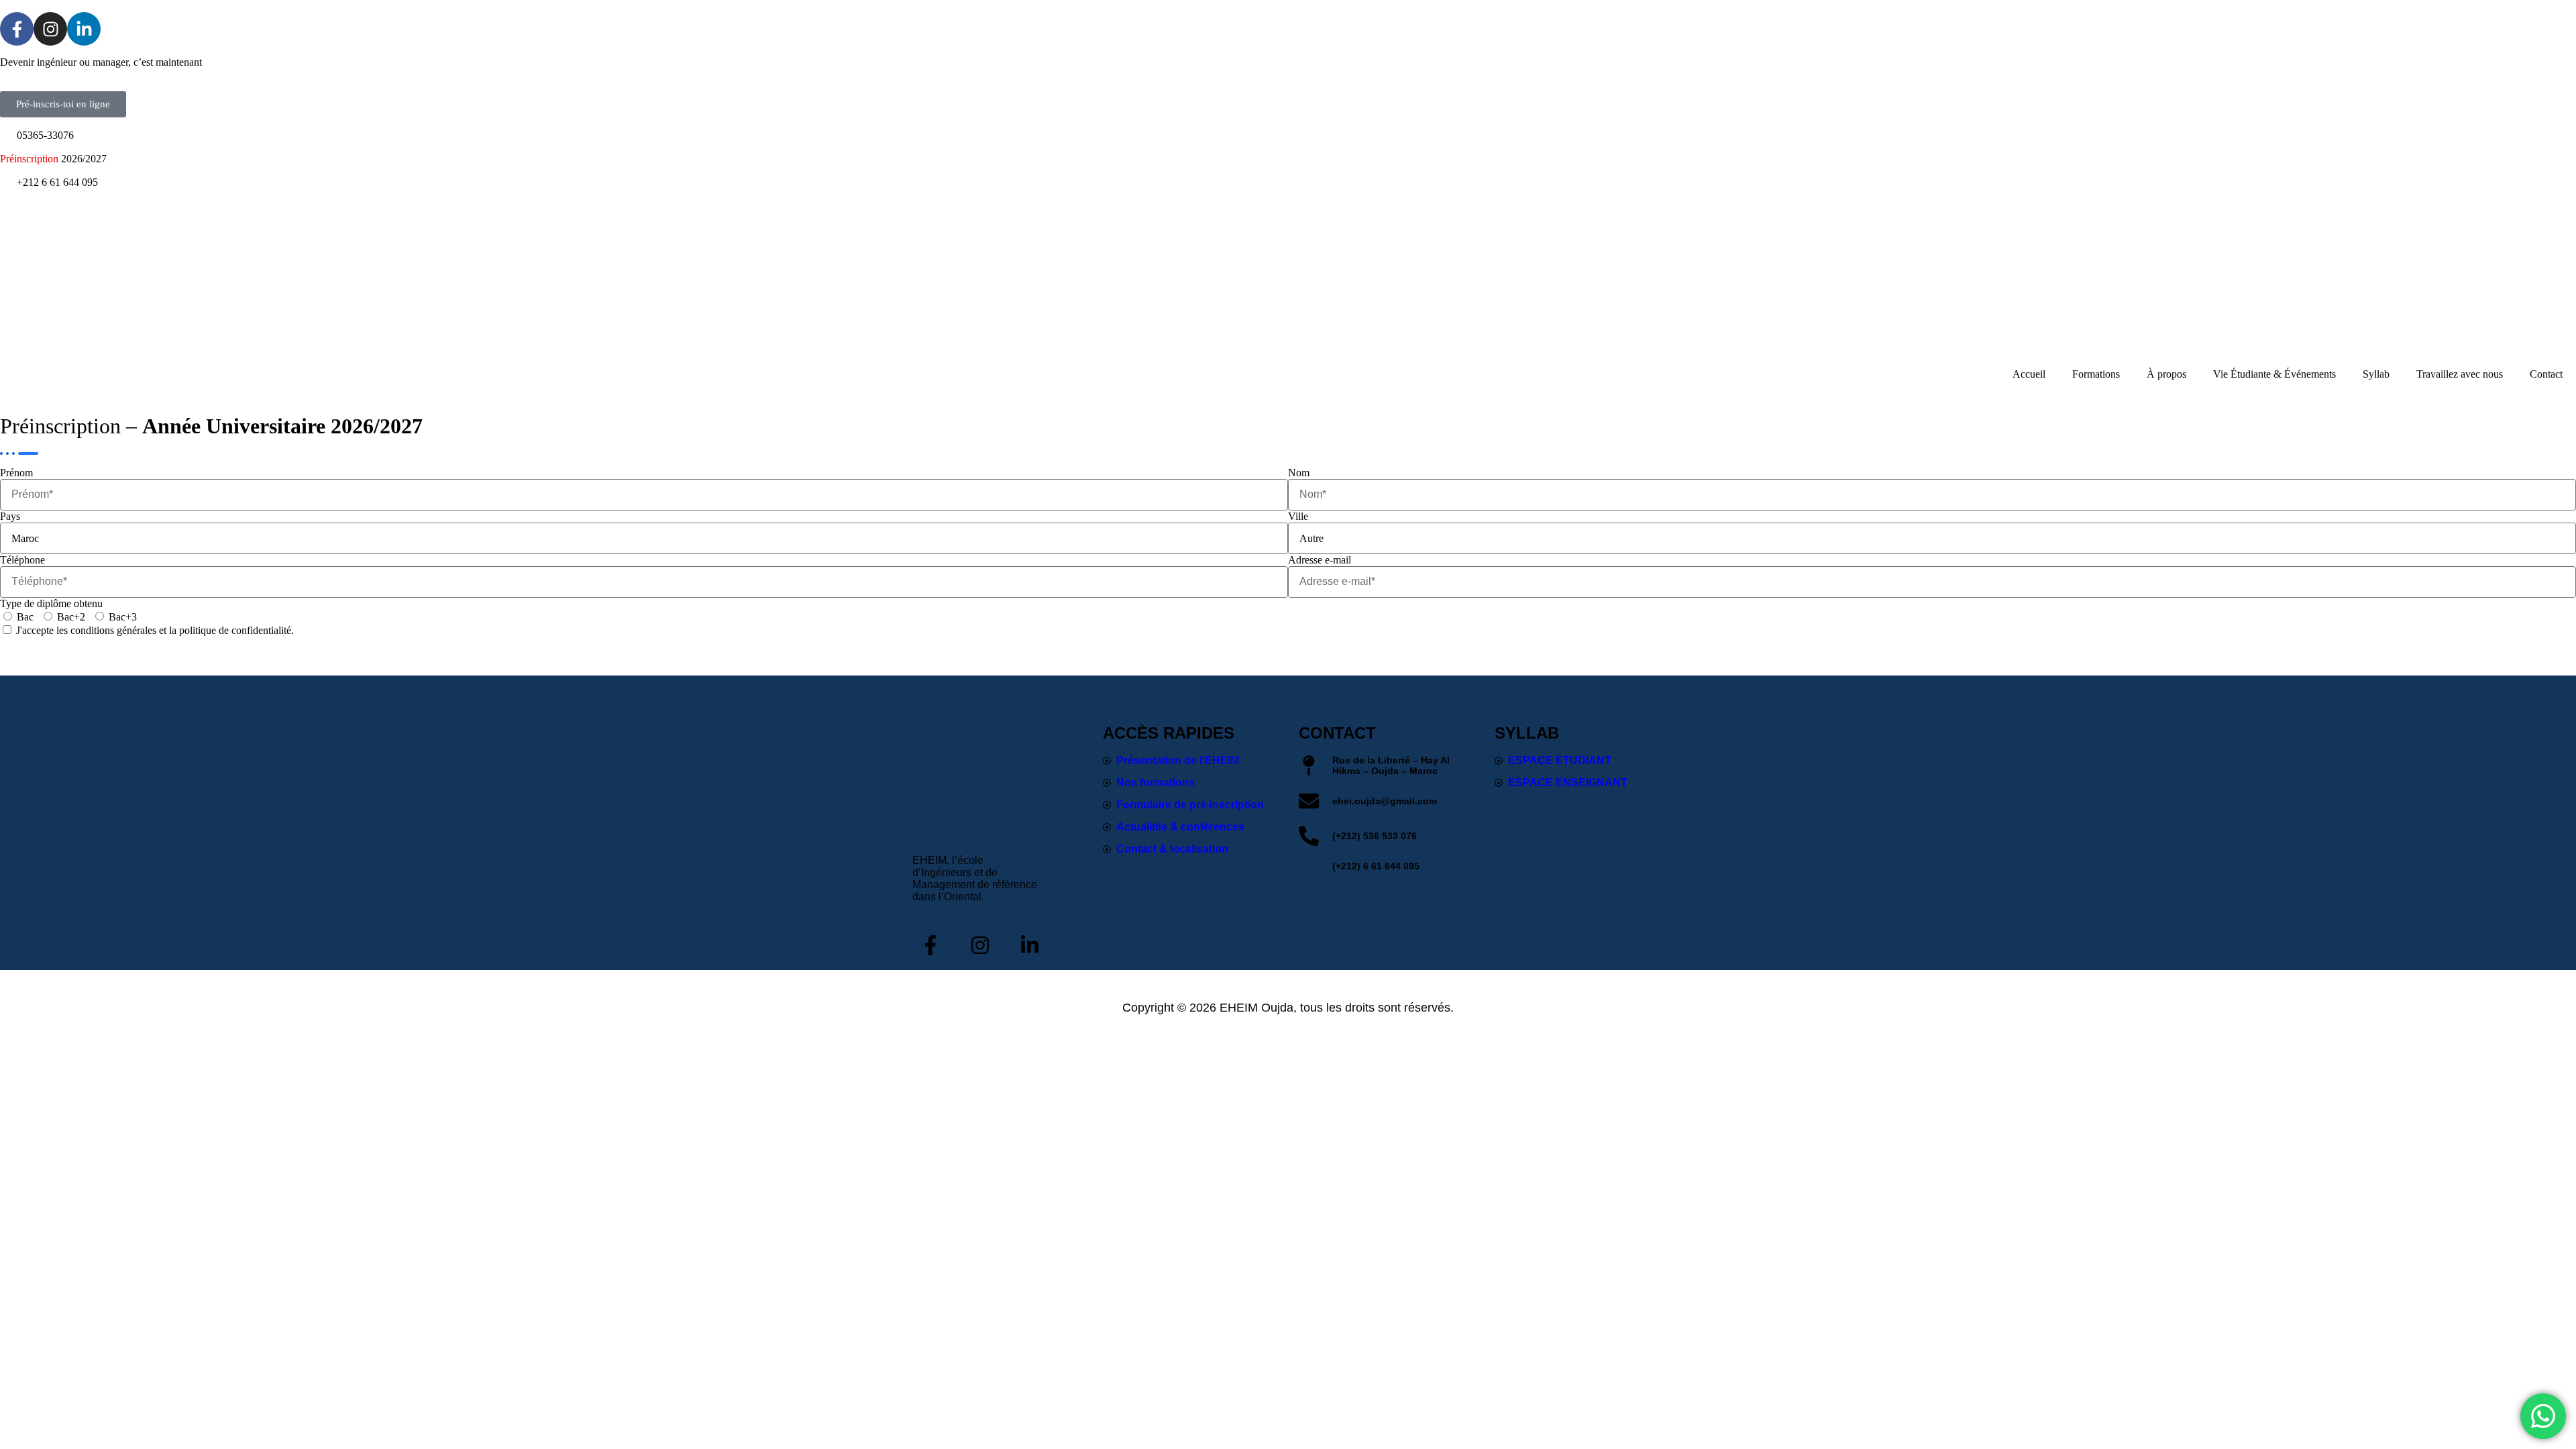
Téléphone (22, 560)
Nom (1299, 473)
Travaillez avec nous (2460, 374)
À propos (2166, 374)
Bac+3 (123, 617)
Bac (25, 617)
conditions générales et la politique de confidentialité (181, 630)
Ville (1298, 516)
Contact (2546, 374)
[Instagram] (50, 29)
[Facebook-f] (17, 29)
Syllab (2376, 374)
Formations (2096, 374)
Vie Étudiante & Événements (2274, 374)
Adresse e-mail (1320, 560)
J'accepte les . (155, 630)
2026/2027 (53, 159)
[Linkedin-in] (84, 29)
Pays (10, 516)
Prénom (16, 473)
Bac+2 (71, 617)
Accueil (2029, 374)
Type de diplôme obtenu (51, 603)
